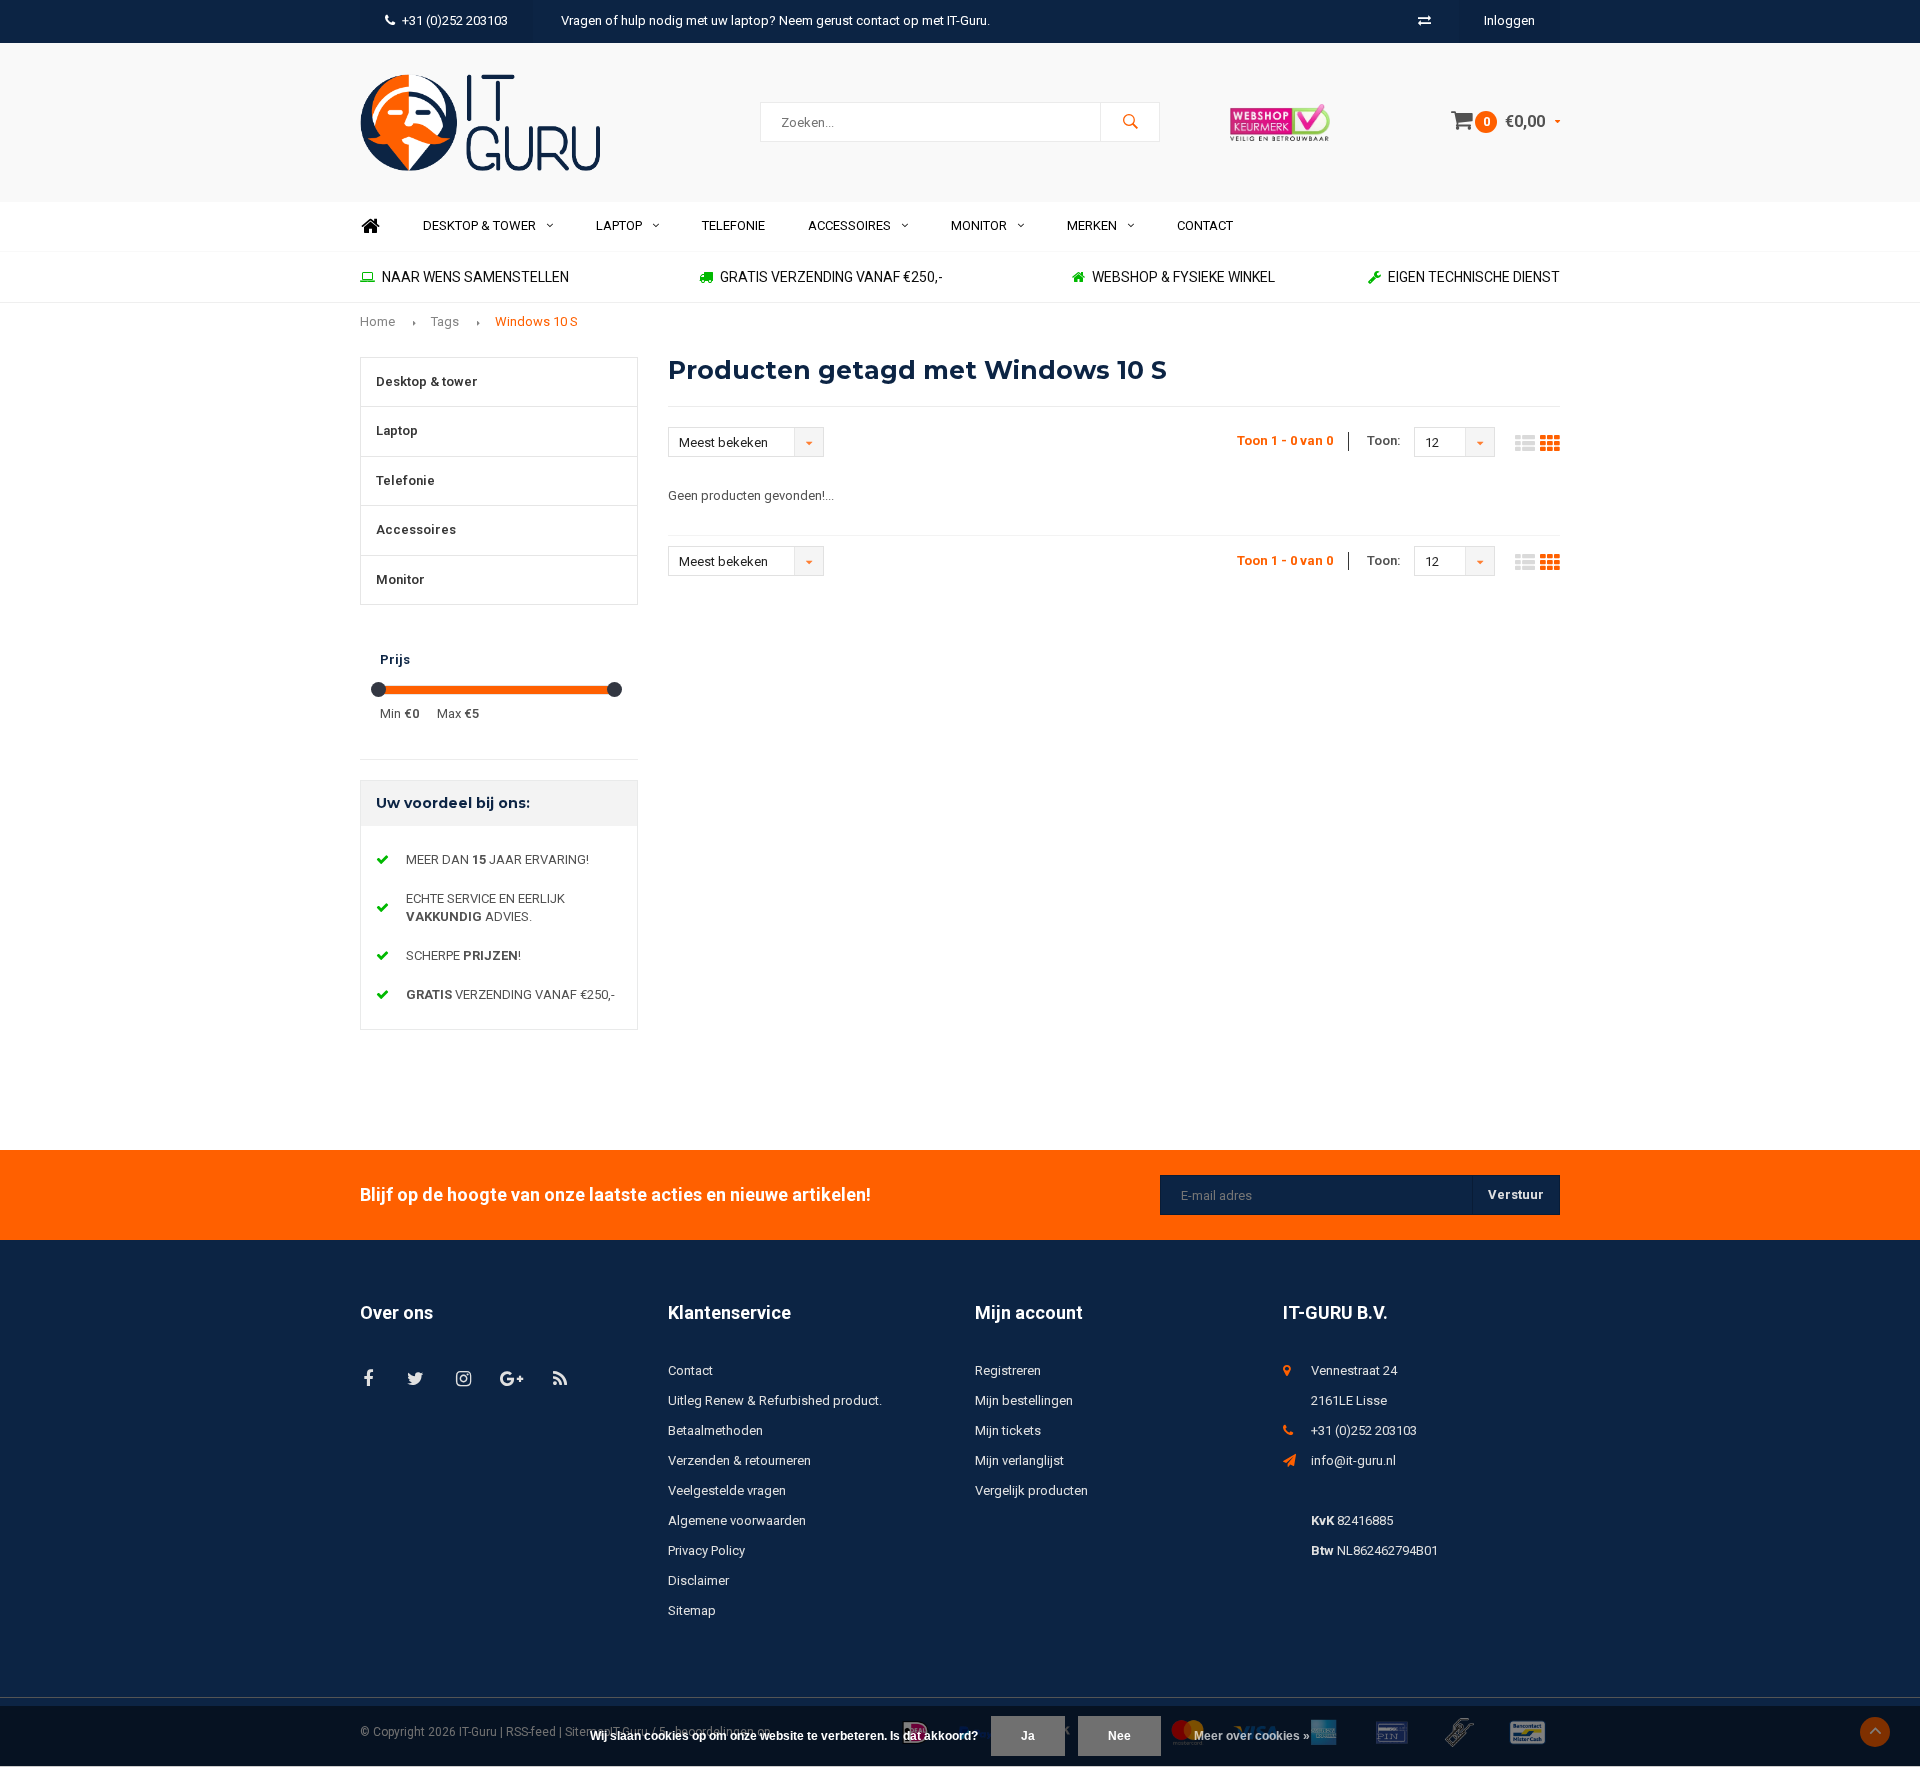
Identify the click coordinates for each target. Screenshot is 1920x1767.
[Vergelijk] (1424, 20)
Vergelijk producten (1031, 1490)
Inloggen (1509, 20)
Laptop (619, 225)
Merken (1092, 225)
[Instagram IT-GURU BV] (463, 1378)
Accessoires (849, 225)
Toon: (1384, 440)
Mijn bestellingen (1024, 1400)
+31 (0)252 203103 (455, 20)
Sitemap (692, 1610)
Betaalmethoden (715, 1430)
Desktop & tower (479, 225)
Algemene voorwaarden (737, 1520)
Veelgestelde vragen (727, 1490)
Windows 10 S (536, 321)
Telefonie (733, 225)
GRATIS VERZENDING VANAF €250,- (831, 277)
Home (370, 226)
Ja (1028, 1736)
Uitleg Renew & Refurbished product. (775, 1400)
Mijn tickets (1008, 1430)
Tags (445, 321)
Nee (1119, 1736)
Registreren (1008, 1370)
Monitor (979, 225)
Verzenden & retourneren (739, 1460)
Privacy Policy (706, 1550)
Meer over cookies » (1252, 1736)
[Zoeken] (1130, 122)
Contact (1205, 225)
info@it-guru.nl (1353, 1460)
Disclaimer (698, 1580)
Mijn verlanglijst (1019, 1460)
